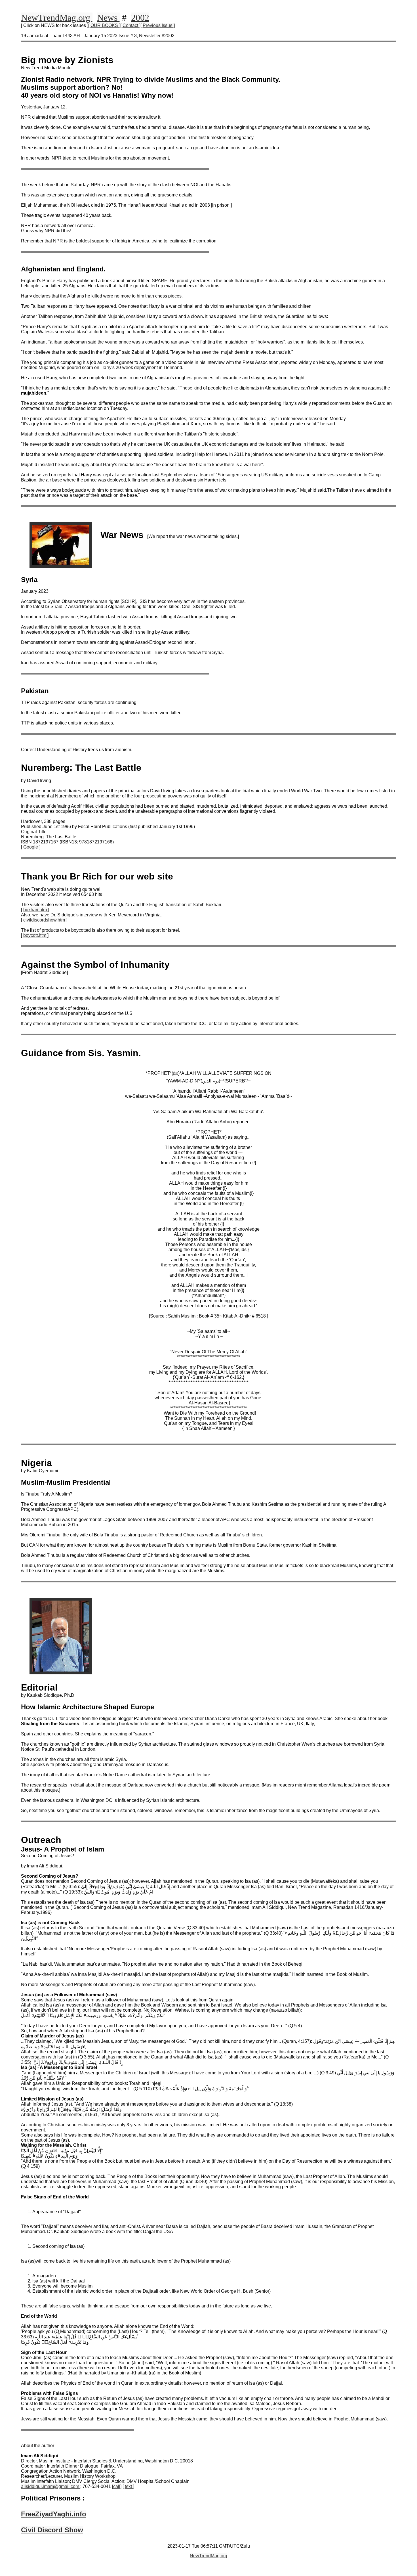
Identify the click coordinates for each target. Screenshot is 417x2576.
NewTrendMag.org (57, 18)
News (108, 18)
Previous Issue (158, 25)
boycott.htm (35, 935)
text (129, 2486)
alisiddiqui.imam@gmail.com (51, 2486)
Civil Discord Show (52, 2530)
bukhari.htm (36, 910)
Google (31, 847)
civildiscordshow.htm (45, 920)
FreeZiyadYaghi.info (54, 2514)
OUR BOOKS (105, 25)
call (117, 2486)
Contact (131, 25)
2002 (140, 18)
